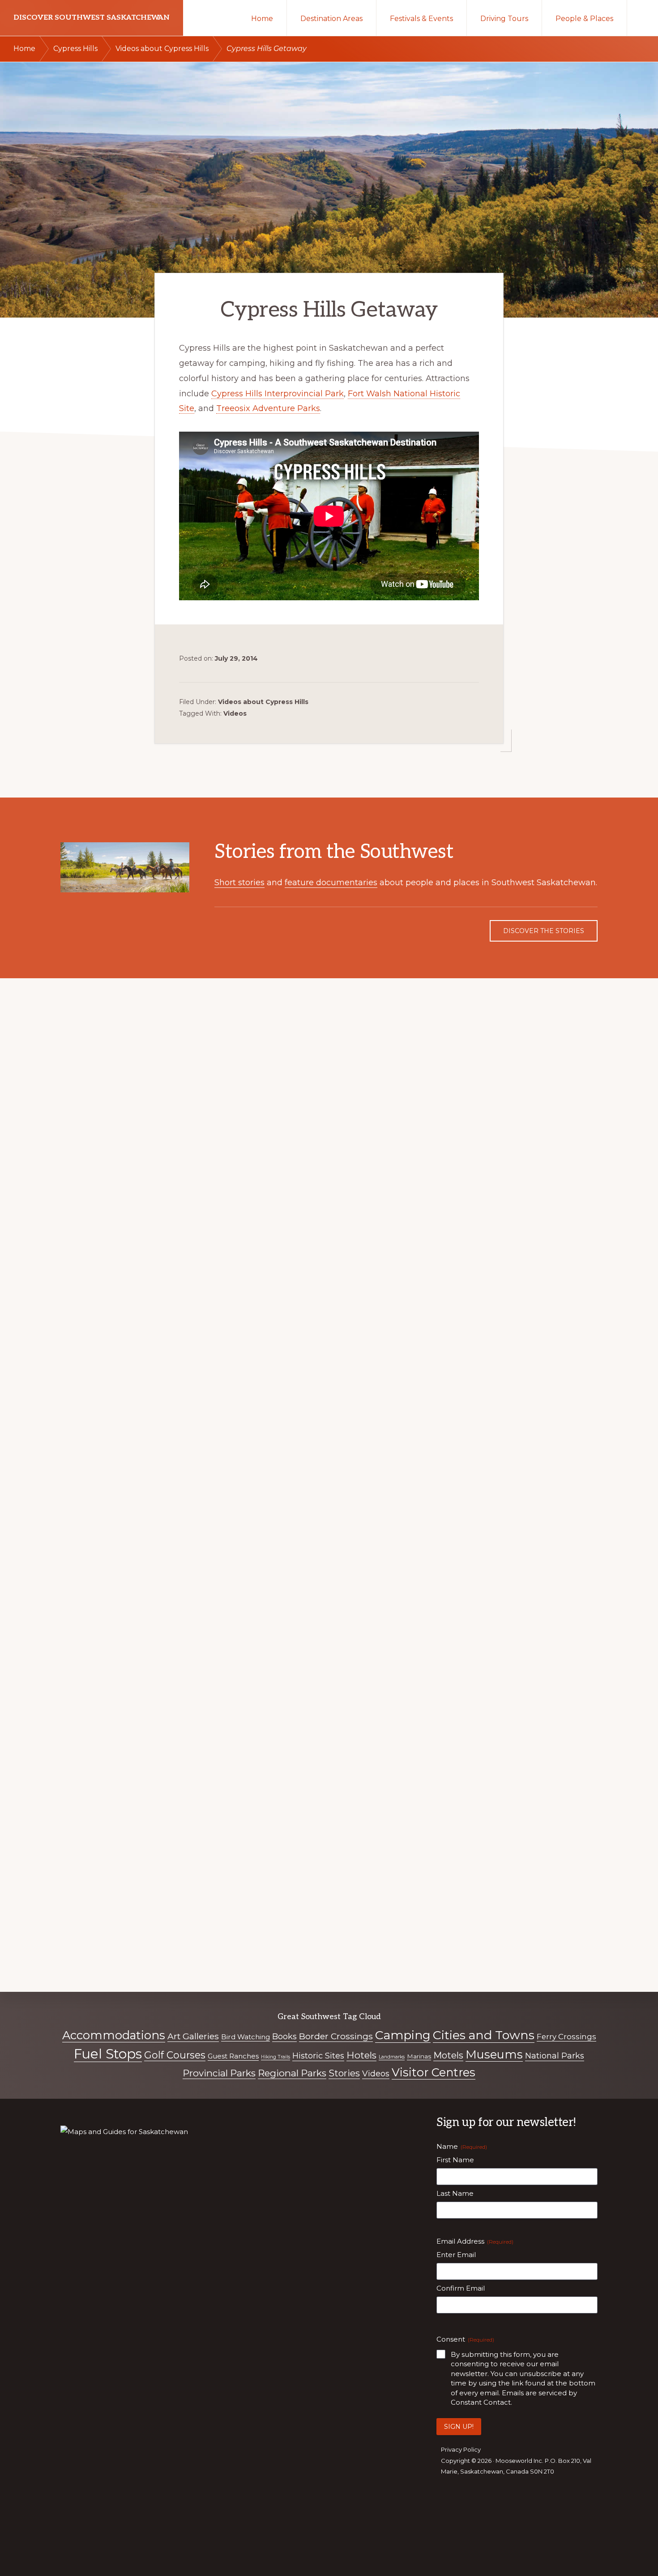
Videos (235, 713)
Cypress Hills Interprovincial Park (278, 394)
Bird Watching (246, 2037)
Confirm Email (461, 2288)
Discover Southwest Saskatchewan (92, 18)
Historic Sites (318, 2056)
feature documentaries (331, 883)
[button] (643, 18)
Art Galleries (193, 2036)
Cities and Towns (484, 2035)
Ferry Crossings (566, 2037)
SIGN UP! (459, 2427)
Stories (344, 2073)
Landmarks (392, 2057)
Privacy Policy (461, 2449)
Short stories (239, 883)
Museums (494, 2054)
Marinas (419, 2056)
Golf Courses (175, 2055)
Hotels (361, 2055)
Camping (403, 2035)
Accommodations (114, 2035)
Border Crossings (336, 2036)
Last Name (455, 2193)
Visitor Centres (434, 2072)
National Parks (555, 2056)
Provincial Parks (219, 2073)
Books (284, 2037)
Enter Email (456, 2255)
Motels (448, 2055)
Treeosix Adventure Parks (268, 408)
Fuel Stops (108, 2054)
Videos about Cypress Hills (263, 702)
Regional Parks (292, 2073)
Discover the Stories (544, 931)
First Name (455, 2160)
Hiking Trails (276, 2057)
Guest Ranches (233, 2056)
